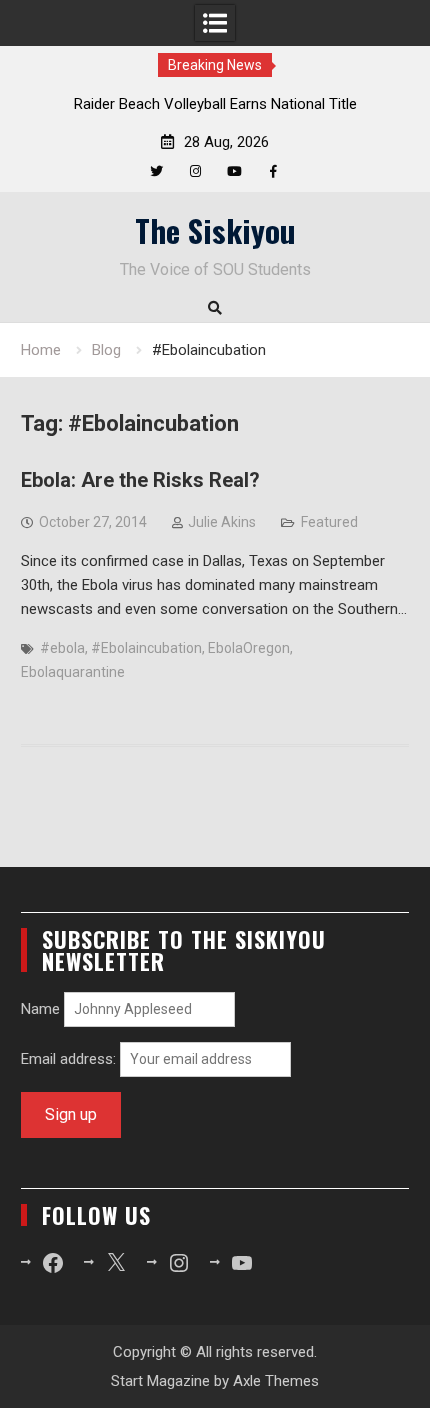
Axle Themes (276, 1381)
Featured (329, 522)
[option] (215, 104)
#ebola (62, 648)
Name (40, 1009)
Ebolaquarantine (73, 672)
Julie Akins (222, 522)
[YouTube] (234, 171)
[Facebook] (273, 171)
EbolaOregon (249, 648)
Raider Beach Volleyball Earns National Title (215, 104)
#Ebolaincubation (146, 648)
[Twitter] (156, 171)
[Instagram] (195, 171)
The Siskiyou (215, 230)
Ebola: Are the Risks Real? (140, 480)
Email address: (70, 1059)
